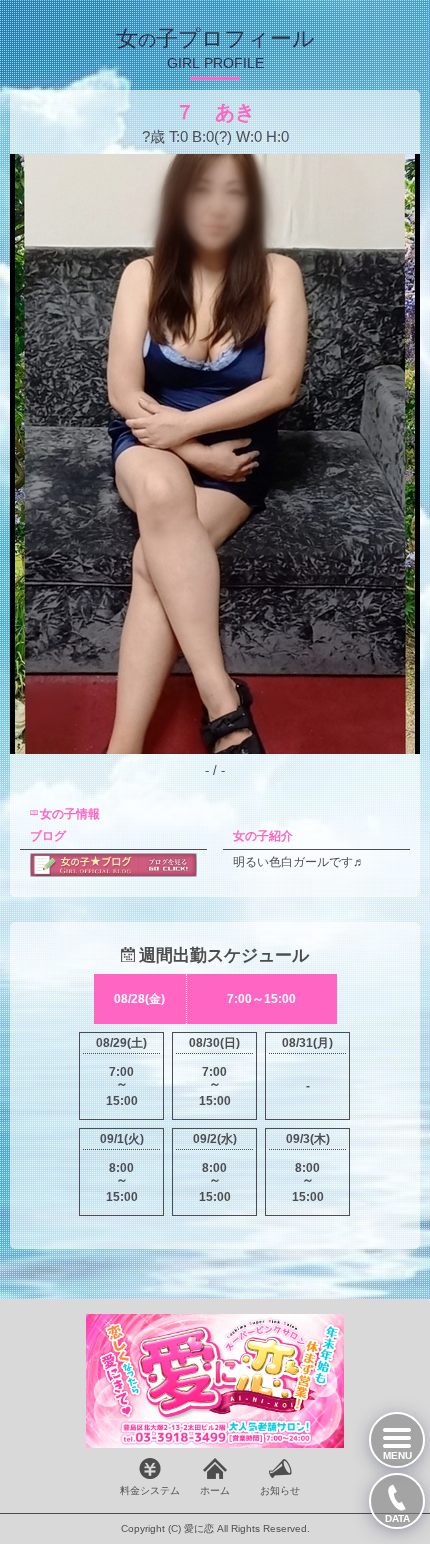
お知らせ (280, 1490)
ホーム (215, 1490)
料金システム (150, 1490)
